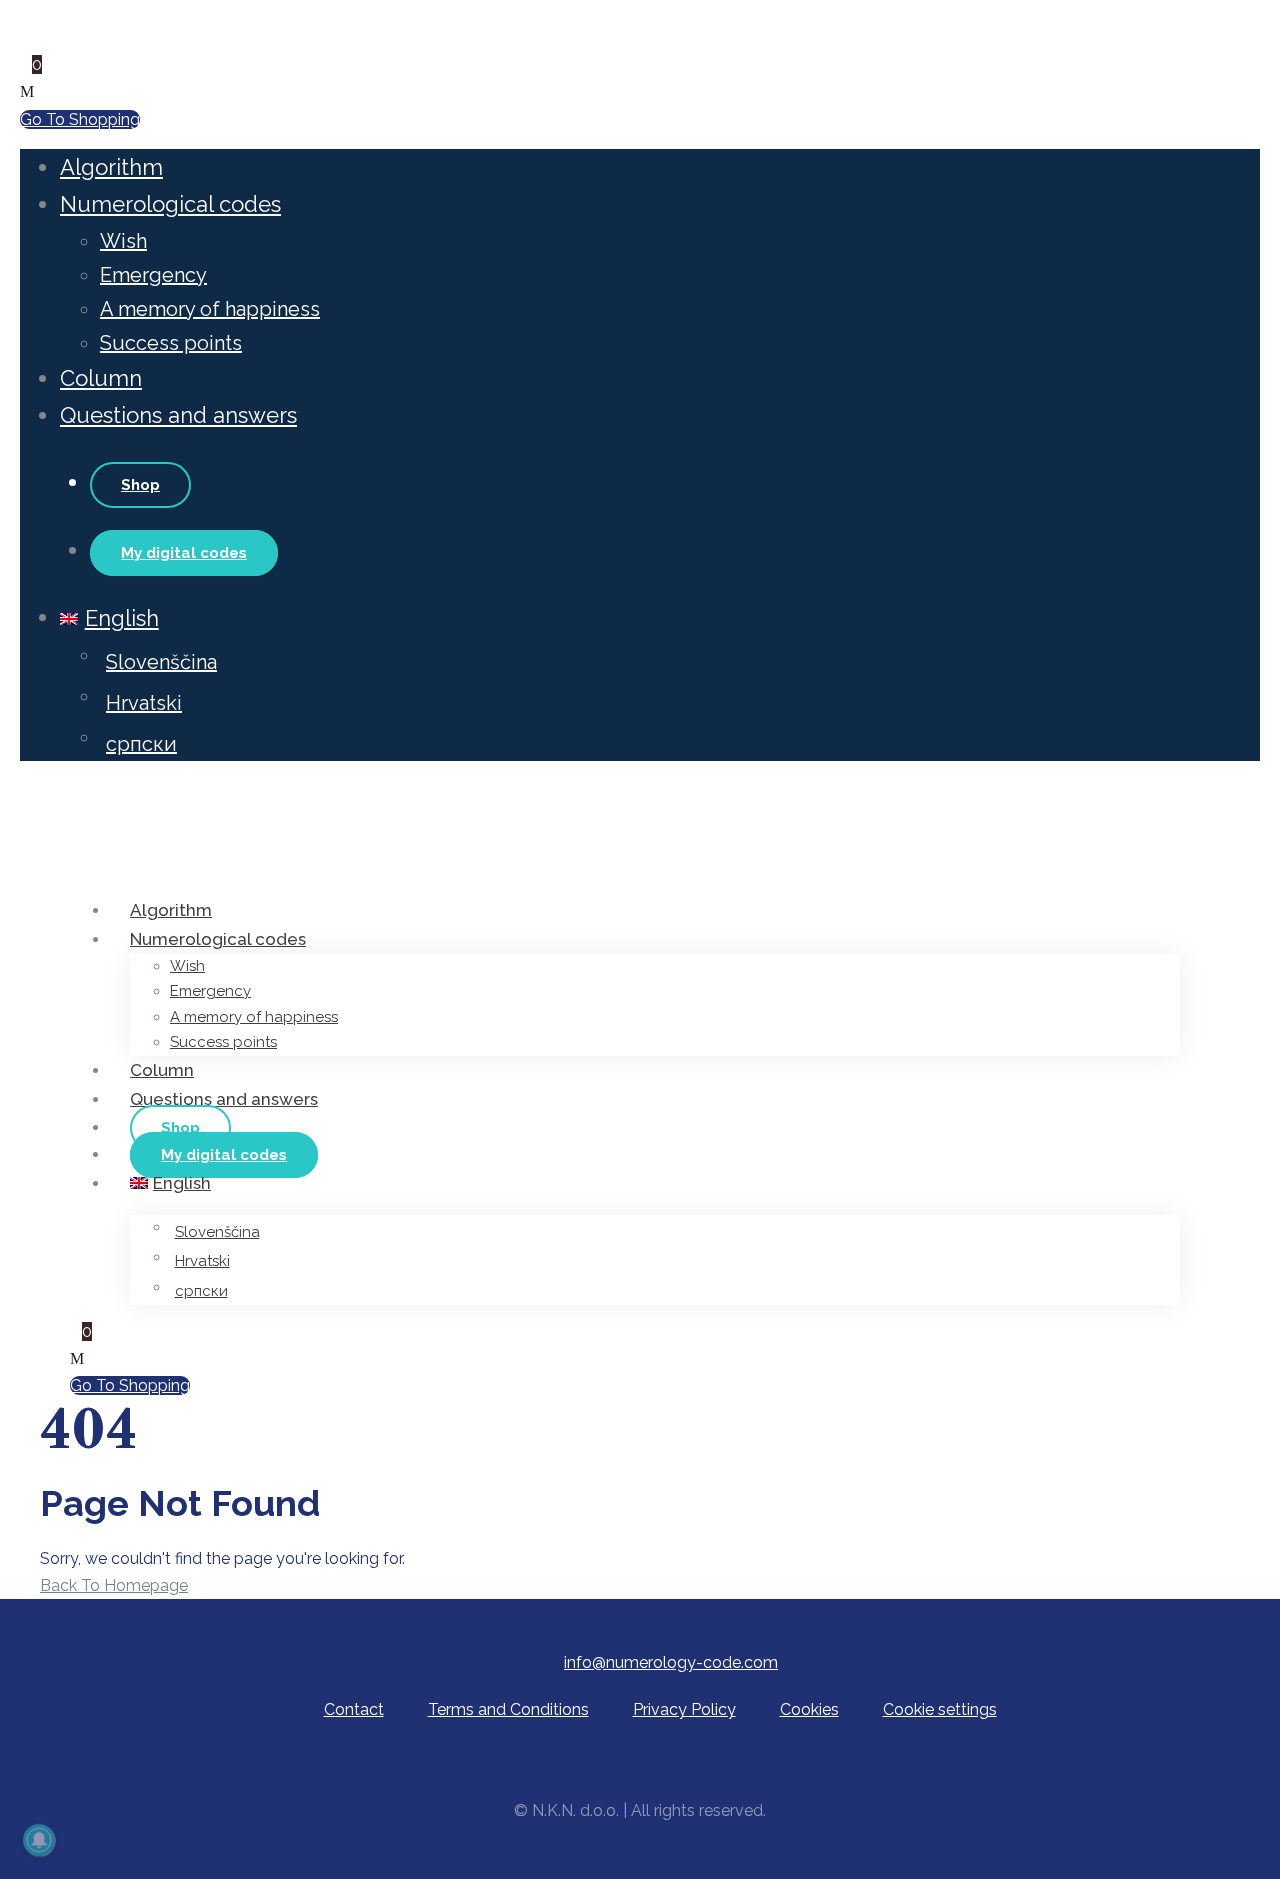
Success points (171, 343)
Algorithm (111, 167)
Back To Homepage (114, 1585)
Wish (123, 241)
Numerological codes (170, 204)
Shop (140, 485)
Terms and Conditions (508, 1709)
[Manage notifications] (39, 1840)
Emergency (153, 275)
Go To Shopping (80, 119)
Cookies (809, 1709)
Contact (354, 1709)
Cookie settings (940, 1709)
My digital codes (184, 553)
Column (101, 378)
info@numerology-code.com (671, 1662)
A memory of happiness (210, 309)
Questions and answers (178, 415)
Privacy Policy (684, 1709)
